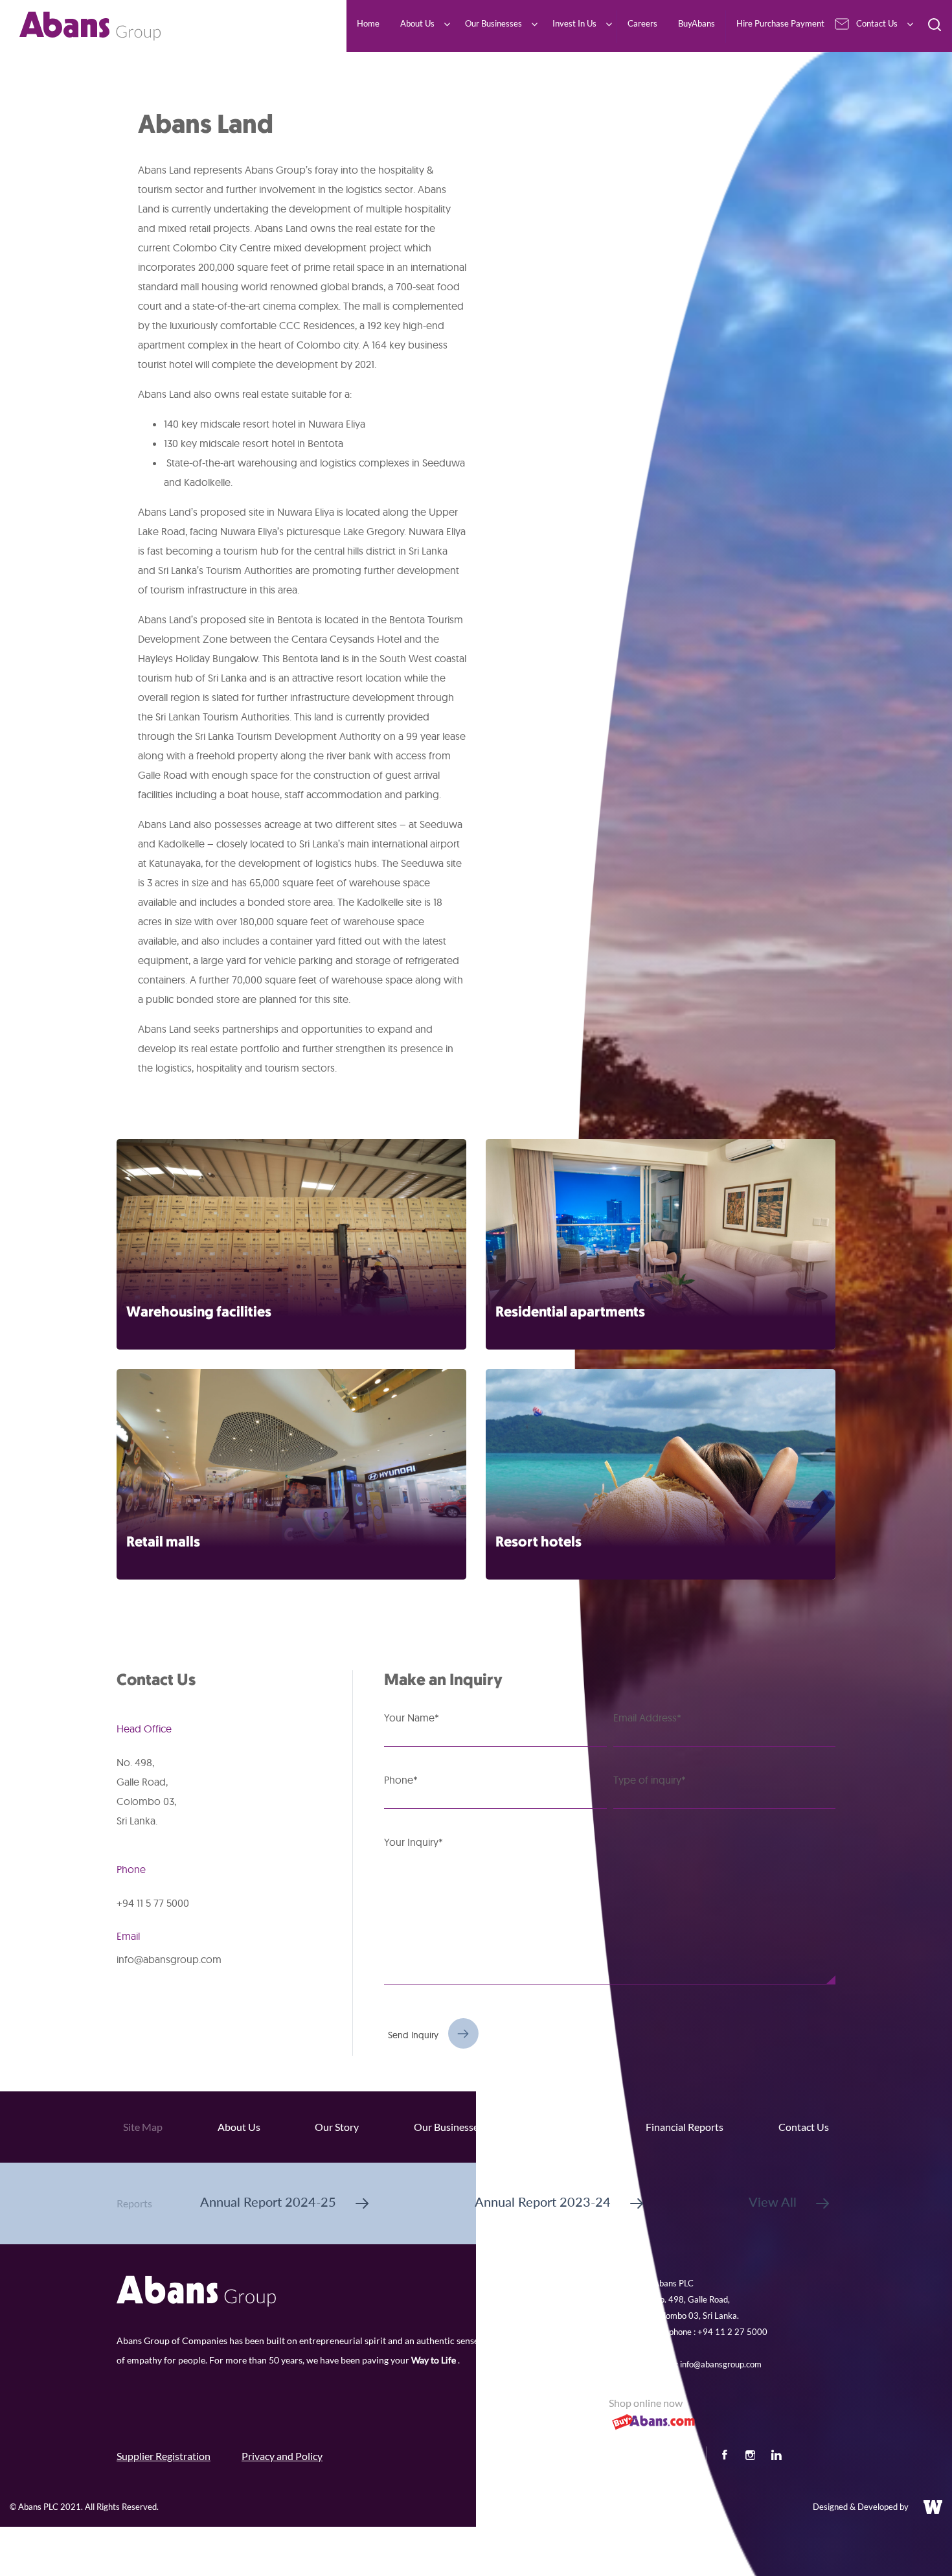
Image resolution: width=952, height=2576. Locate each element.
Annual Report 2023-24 (543, 2202)
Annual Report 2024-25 (268, 2202)
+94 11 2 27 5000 (732, 2332)
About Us (239, 2127)
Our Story (337, 2127)
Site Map (143, 2127)
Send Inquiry (413, 2035)
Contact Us (804, 2127)
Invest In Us (565, 2127)
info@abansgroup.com (169, 1959)
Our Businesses (448, 2127)
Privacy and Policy (282, 2456)
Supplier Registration (164, 2456)
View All (773, 2202)
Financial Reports (685, 2127)
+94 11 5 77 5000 (153, 1903)
